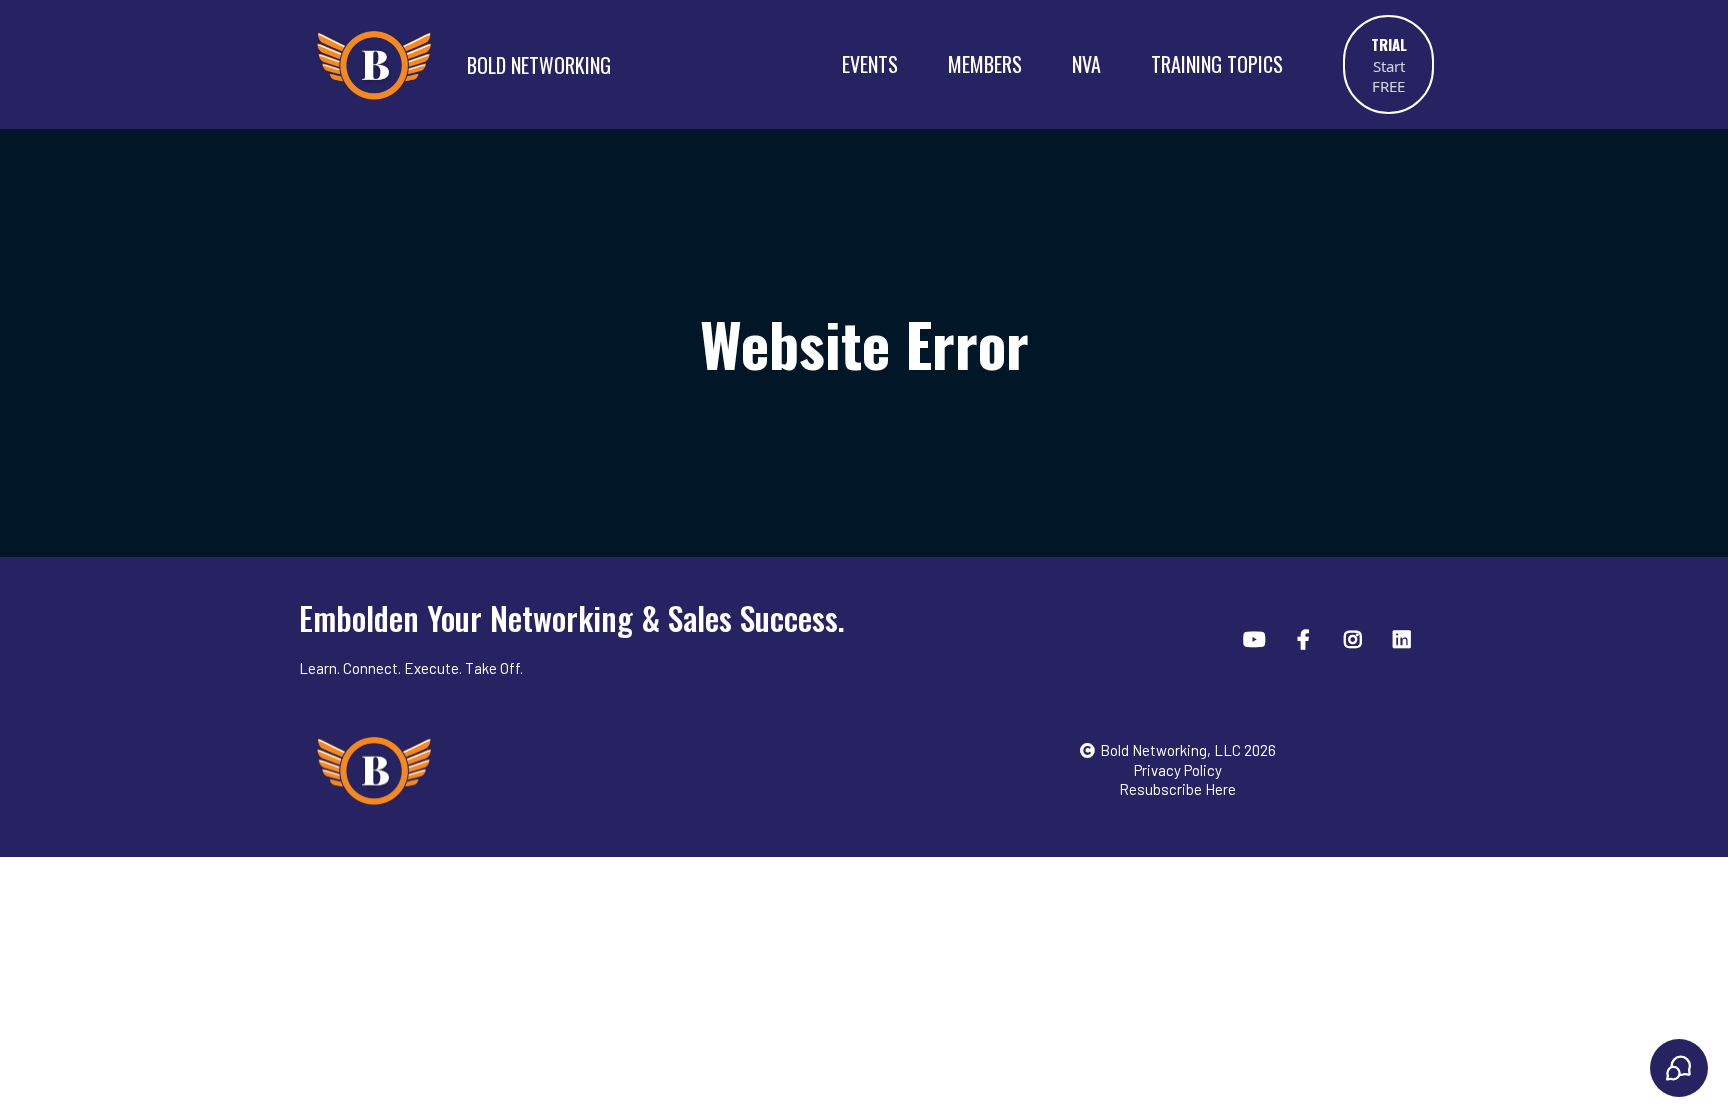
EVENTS (870, 64)
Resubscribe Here (1177, 789)
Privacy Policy (1178, 770)
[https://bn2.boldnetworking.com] (374, 64)
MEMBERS (985, 64)
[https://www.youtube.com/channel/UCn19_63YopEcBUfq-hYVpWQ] (1257, 638)
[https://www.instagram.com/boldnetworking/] (1355, 638)
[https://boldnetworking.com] (593, 770)
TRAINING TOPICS (1217, 64)
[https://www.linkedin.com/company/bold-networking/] (1404, 638)
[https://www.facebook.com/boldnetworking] (1306, 638)
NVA (1086, 64)
